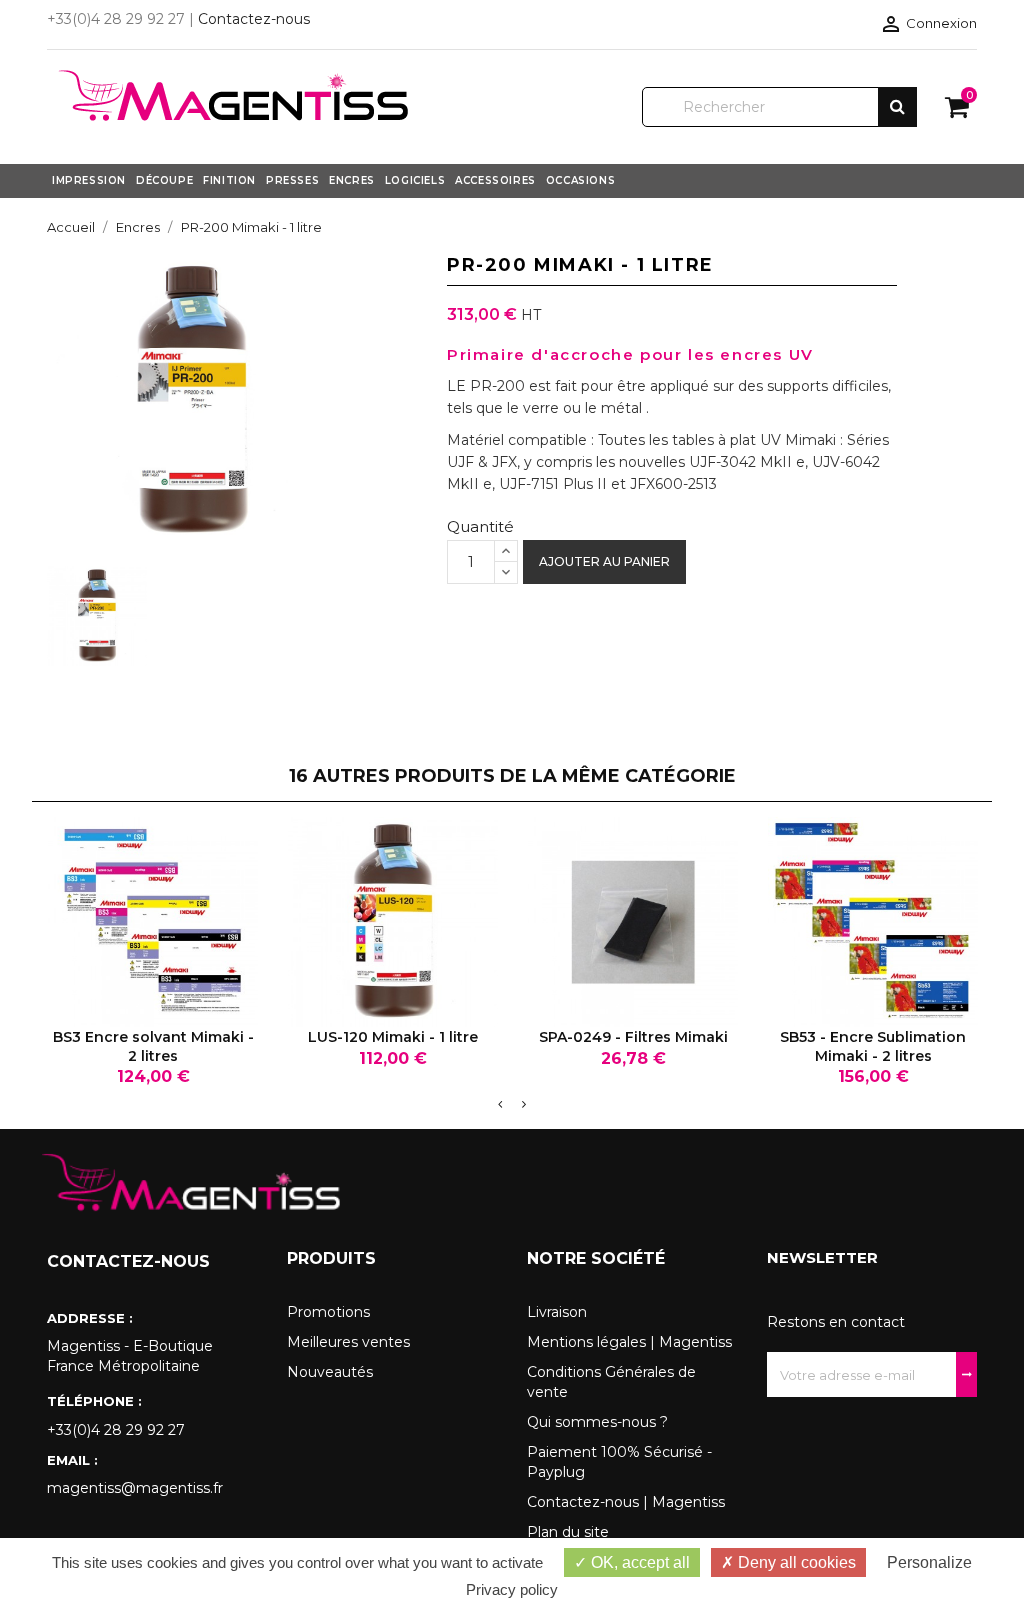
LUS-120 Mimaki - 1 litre (393, 1037)
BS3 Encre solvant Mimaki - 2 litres (153, 1046)
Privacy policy (512, 1589)
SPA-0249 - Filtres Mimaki (633, 1037)
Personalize (929, 1562)
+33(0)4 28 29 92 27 (116, 1430)
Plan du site (568, 1532)
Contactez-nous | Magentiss (626, 1502)
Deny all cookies (795, 1562)
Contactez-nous (254, 19)
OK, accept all (638, 1562)
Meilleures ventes (348, 1342)
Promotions (328, 1312)
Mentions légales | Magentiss (629, 1342)
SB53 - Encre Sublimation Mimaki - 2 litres (873, 1046)
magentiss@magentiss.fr (135, 1488)
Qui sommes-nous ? (597, 1422)
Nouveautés (330, 1372)
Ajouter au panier (604, 561)
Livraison (557, 1312)
